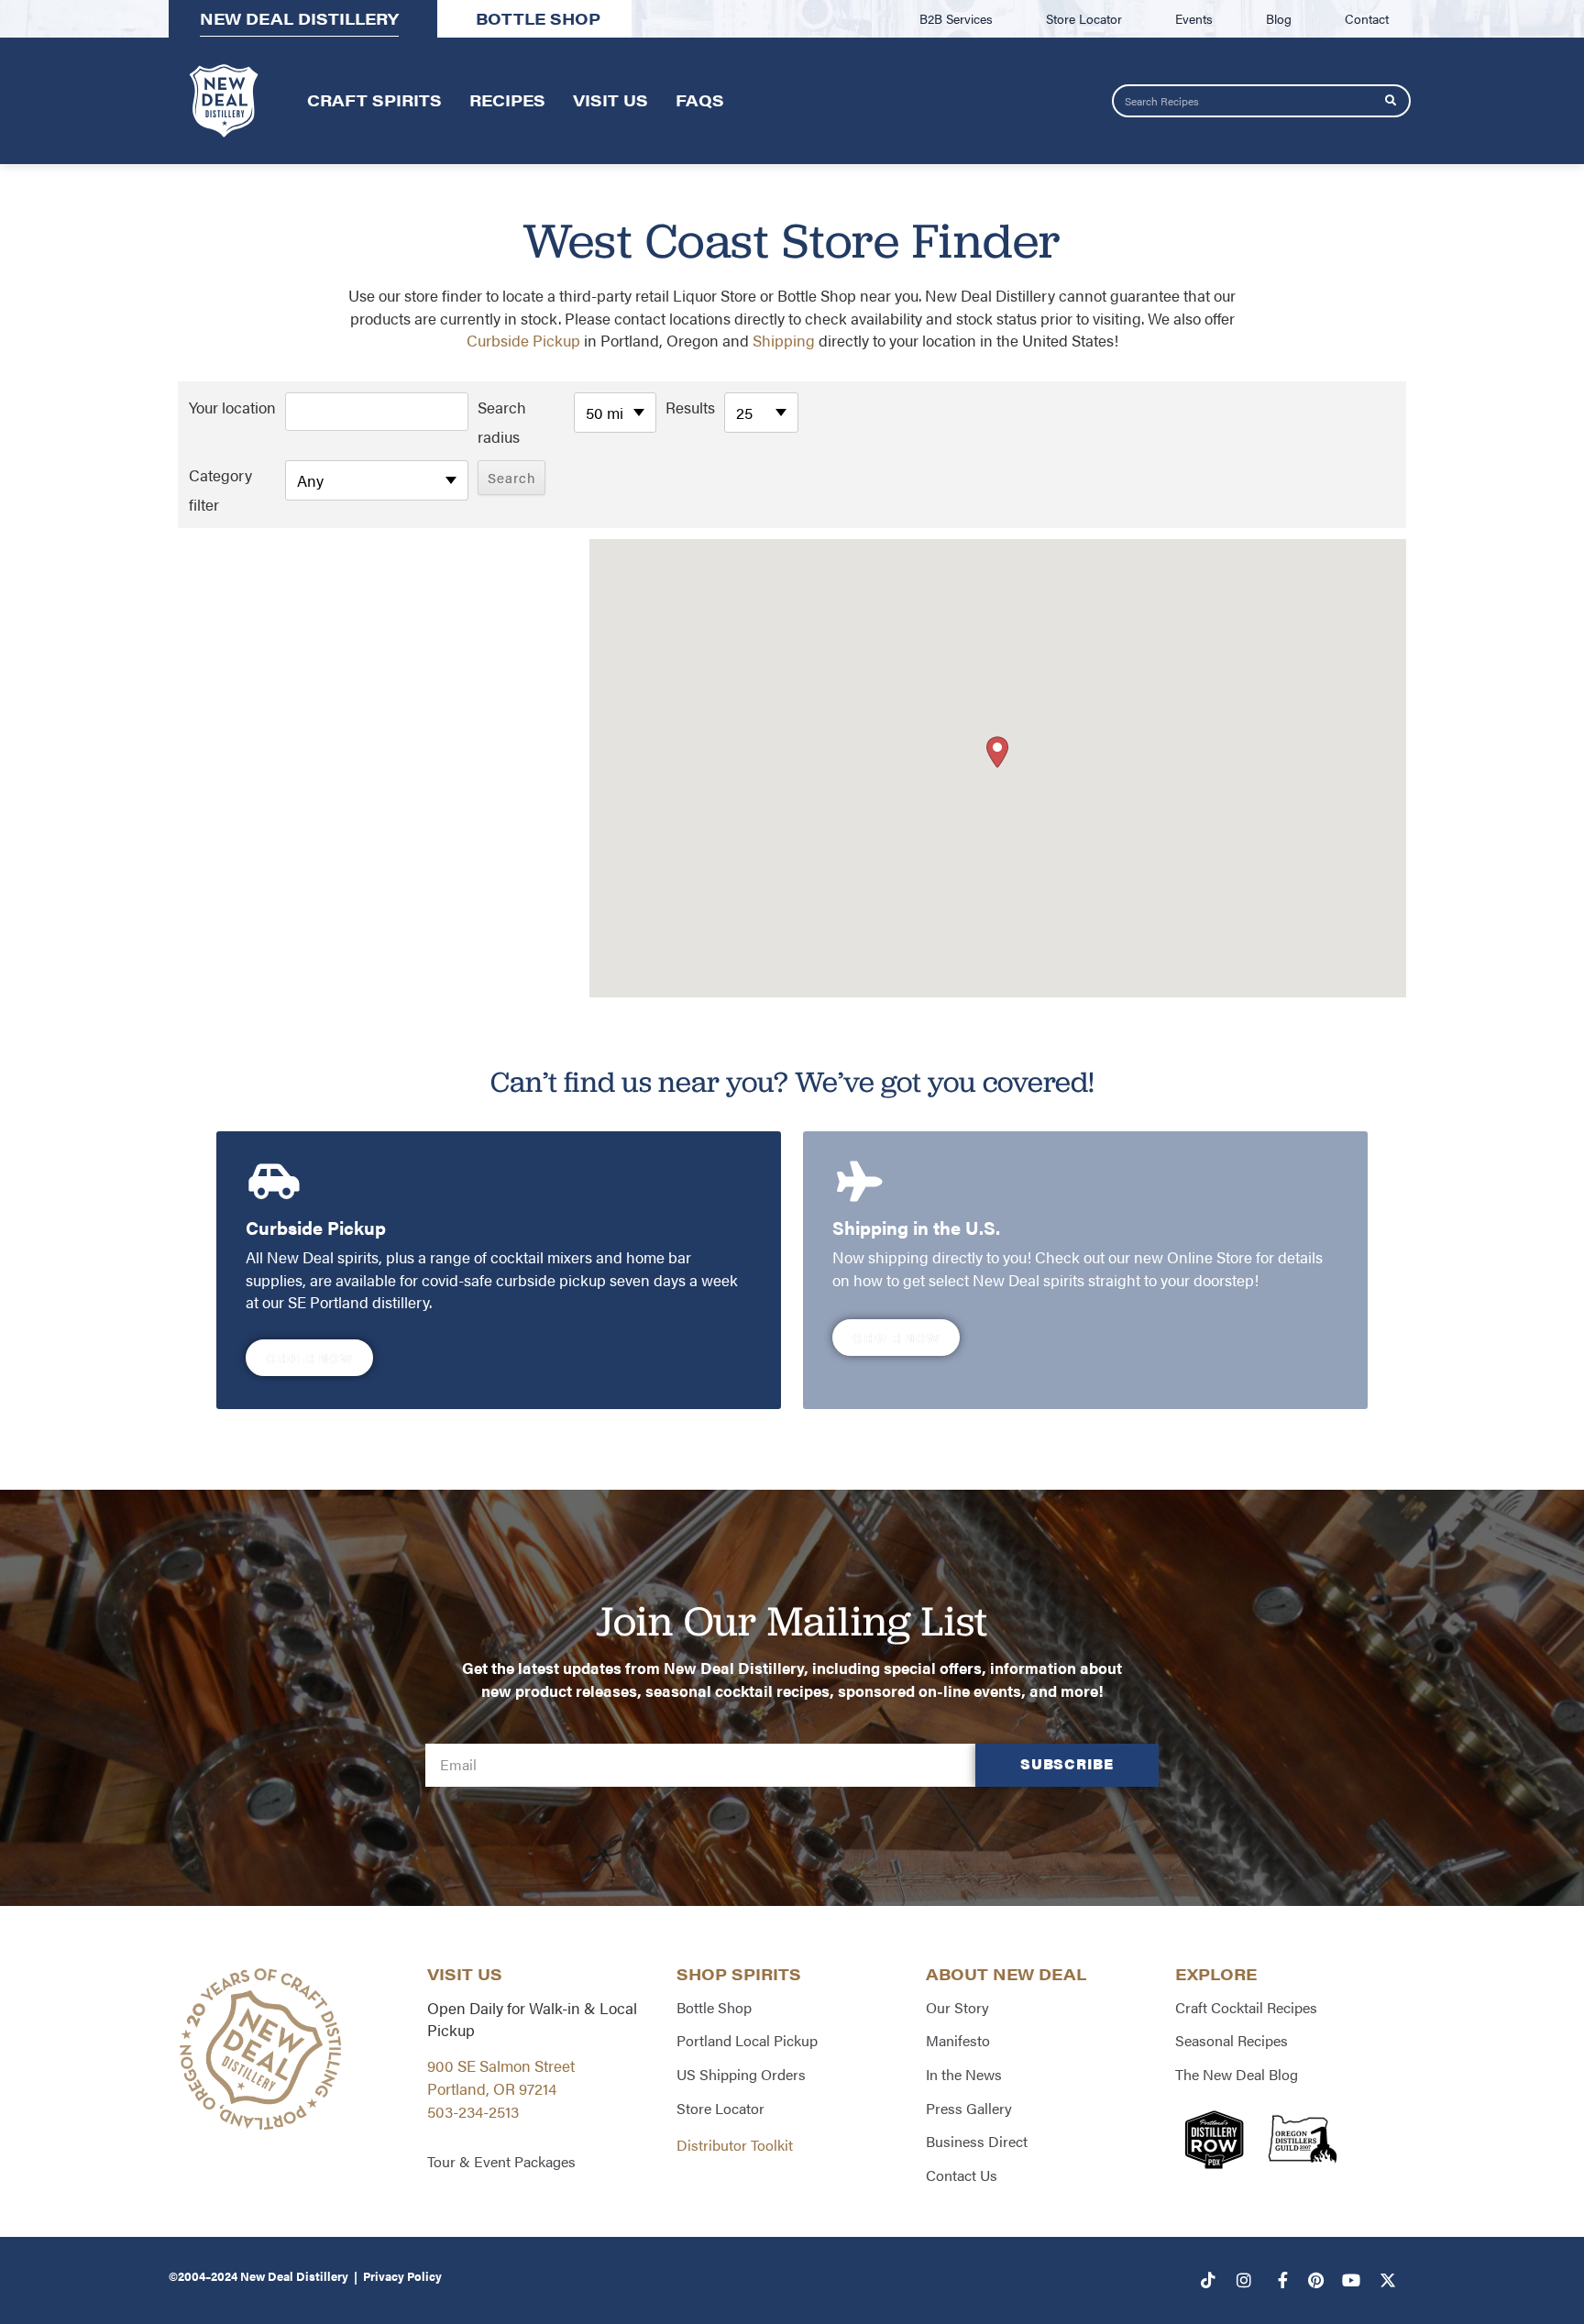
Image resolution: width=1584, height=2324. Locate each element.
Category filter (220, 490)
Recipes (507, 100)
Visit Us (610, 100)
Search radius (502, 422)
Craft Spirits (374, 100)
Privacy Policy (402, 2276)
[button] (997, 752)
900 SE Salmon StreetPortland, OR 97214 (501, 2077)
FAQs (700, 100)
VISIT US (465, 1974)
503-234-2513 (473, 2111)
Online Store (1210, 1257)
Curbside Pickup (523, 340)
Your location (232, 407)
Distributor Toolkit (735, 2145)
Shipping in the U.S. (916, 1227)
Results (690, 407)
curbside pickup (551, 1280)
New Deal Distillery (294, 2276)
